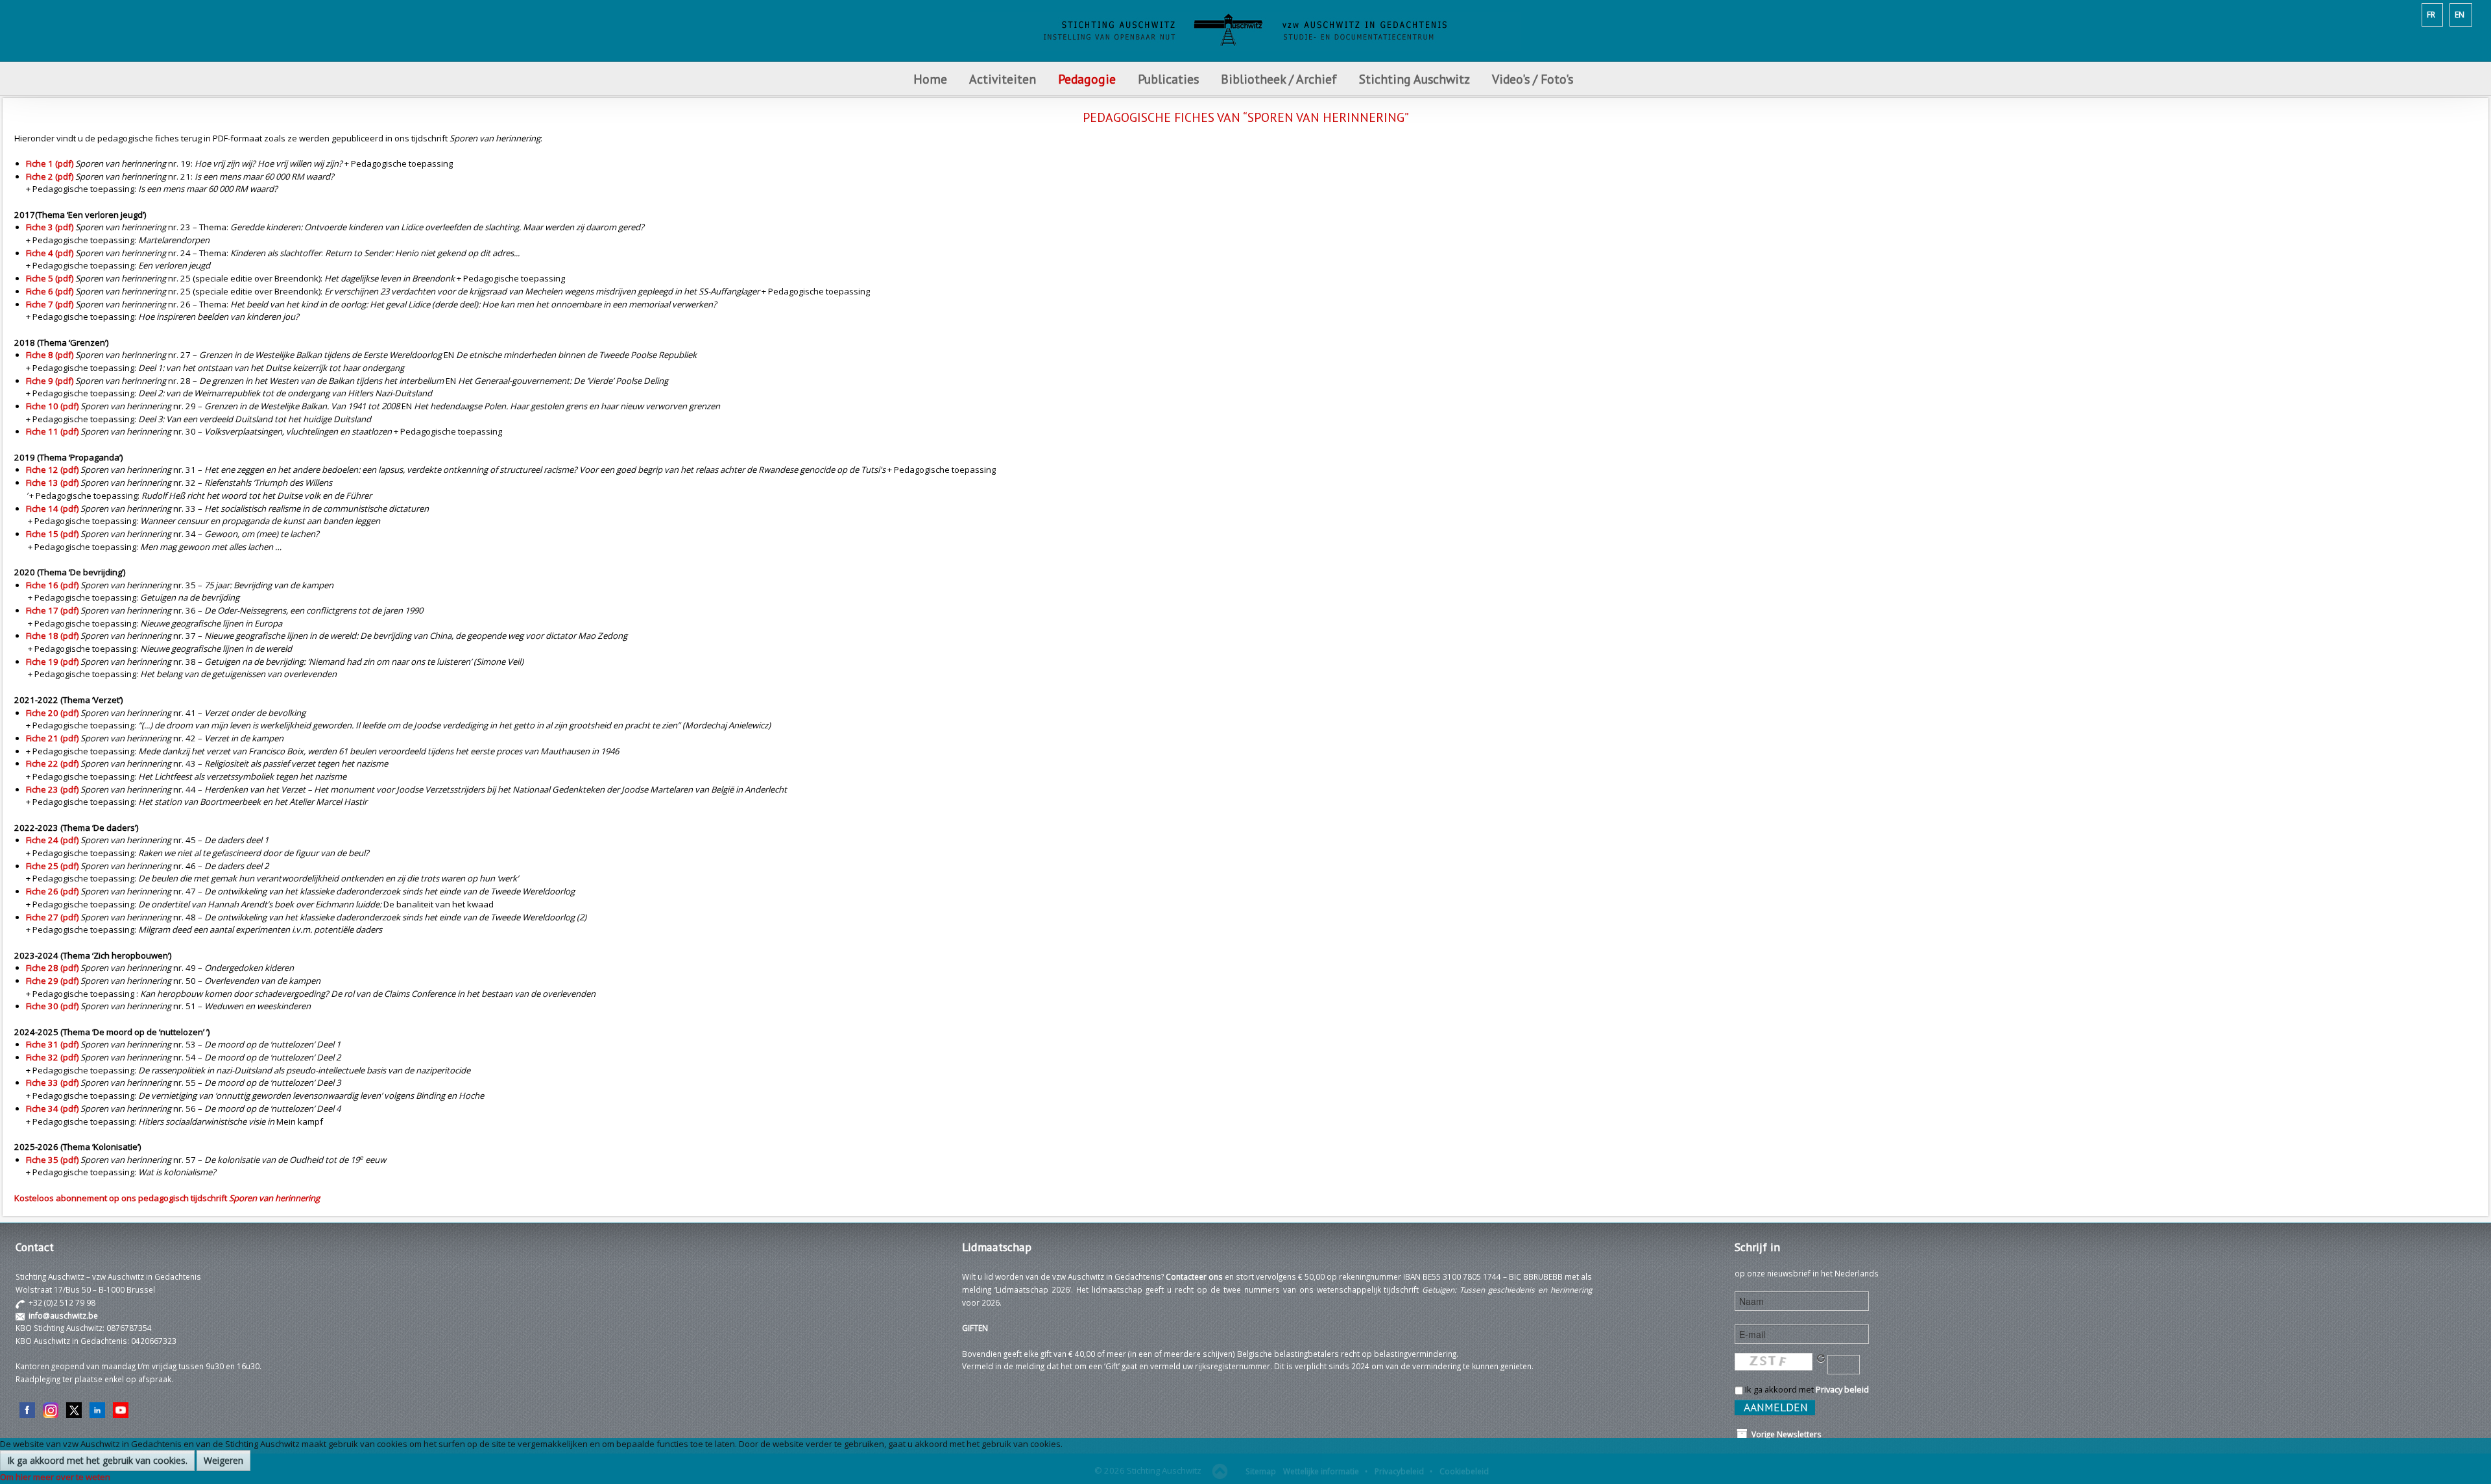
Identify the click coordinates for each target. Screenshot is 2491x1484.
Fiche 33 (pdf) (52, 1083)
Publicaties (1168, 79)
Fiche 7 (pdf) (50, 304)
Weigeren (223, 1460)
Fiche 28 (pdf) (52, 968)
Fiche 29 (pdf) (52, 981)
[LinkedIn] (97, 1409)
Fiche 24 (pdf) (52, 840)
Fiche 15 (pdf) (52, 534)
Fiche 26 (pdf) (52, 891)
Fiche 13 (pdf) (52, 483)
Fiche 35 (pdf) (52, 1160)
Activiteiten (1003, 79)
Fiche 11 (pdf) (52, 431)
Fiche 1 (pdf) (50, 163)
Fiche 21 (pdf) (52, 738)
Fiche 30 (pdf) (52, 1006)
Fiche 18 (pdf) (52, 636)
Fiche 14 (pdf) (52, 509)
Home (930, 79)
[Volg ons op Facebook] (27, 1409)
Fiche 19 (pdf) (52, 662)
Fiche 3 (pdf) (50, 227)
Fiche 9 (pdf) (50, 381)
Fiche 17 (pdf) (52, 610)
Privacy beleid (1842, 1389)
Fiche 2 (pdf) (50, 176)
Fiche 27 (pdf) (52, 917)
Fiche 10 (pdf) (52, 406)
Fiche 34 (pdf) (52, 1108)
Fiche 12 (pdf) (52, 470)
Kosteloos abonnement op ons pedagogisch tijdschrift (167, 1198)
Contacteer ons (1194, 1276)
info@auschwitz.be (63, 1315)
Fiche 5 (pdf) (50, 278)
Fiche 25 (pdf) (52, 866)
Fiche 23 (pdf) (52, 789)
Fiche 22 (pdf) (52, 763)
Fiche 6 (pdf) (50, 291)
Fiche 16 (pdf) (52, 585)
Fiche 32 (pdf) (52, 1057)
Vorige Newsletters (1785, 1434)
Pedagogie (1087, 79)
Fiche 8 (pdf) (50, 355)
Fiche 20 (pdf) (52, 713)
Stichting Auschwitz (1414, 79)
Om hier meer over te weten (55, 1477)
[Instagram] (51, 1409)
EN (2460, 14)
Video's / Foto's (1534, 79)
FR (2431, 14)
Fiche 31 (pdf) (52, 1044)
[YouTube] (121, 1409)
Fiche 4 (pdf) (50, 253)
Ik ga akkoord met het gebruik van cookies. (97, 1460)
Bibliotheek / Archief (1279, 79)
